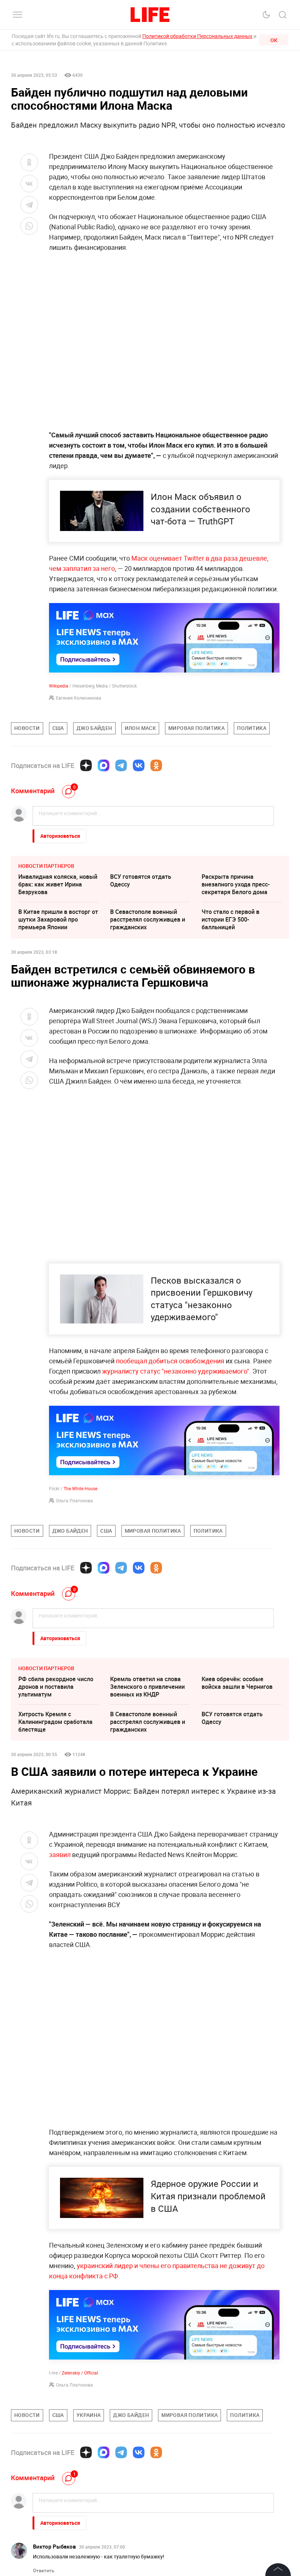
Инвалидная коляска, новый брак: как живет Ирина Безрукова (58, 884)
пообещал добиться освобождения (170, 1361)
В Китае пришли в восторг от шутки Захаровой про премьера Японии (58, 919)
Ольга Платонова (74, 1500)
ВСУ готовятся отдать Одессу (141, 880)
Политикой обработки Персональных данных (197, 36)
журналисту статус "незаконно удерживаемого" (175, 1371)
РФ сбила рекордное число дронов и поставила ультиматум (56, 1687)
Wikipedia (59, 686)
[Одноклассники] (156, 765)
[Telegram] (121, 765)
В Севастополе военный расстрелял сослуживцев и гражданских (148, 919)
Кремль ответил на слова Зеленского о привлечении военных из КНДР (147, 1687)
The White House (80, 1488)
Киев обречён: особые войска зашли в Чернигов (237, 1683)
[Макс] (104, 765)
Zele (66, 2373)
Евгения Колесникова (79, 698)
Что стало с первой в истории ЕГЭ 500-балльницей (230, 919)
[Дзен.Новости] (86, 765)
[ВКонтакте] (139, 765)
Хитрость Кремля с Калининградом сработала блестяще (55, 1722)
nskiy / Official (84, 2373)
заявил (60, 1854)
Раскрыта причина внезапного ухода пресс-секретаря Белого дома (236, 884)
